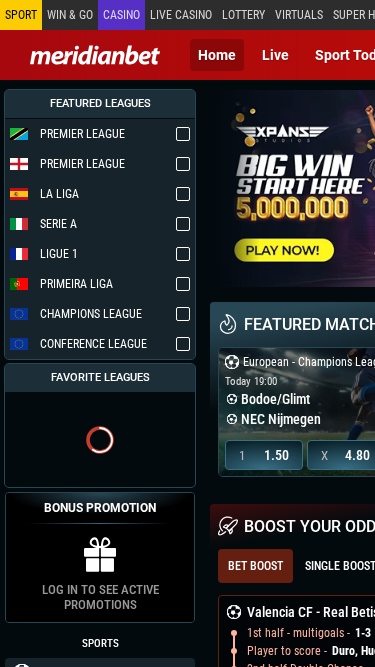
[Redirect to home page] (95, 55)
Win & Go (70, 15)
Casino (121, 15)
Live (275, 55)
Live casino (181, 15)
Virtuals (299, 15)
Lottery (243, 15)
